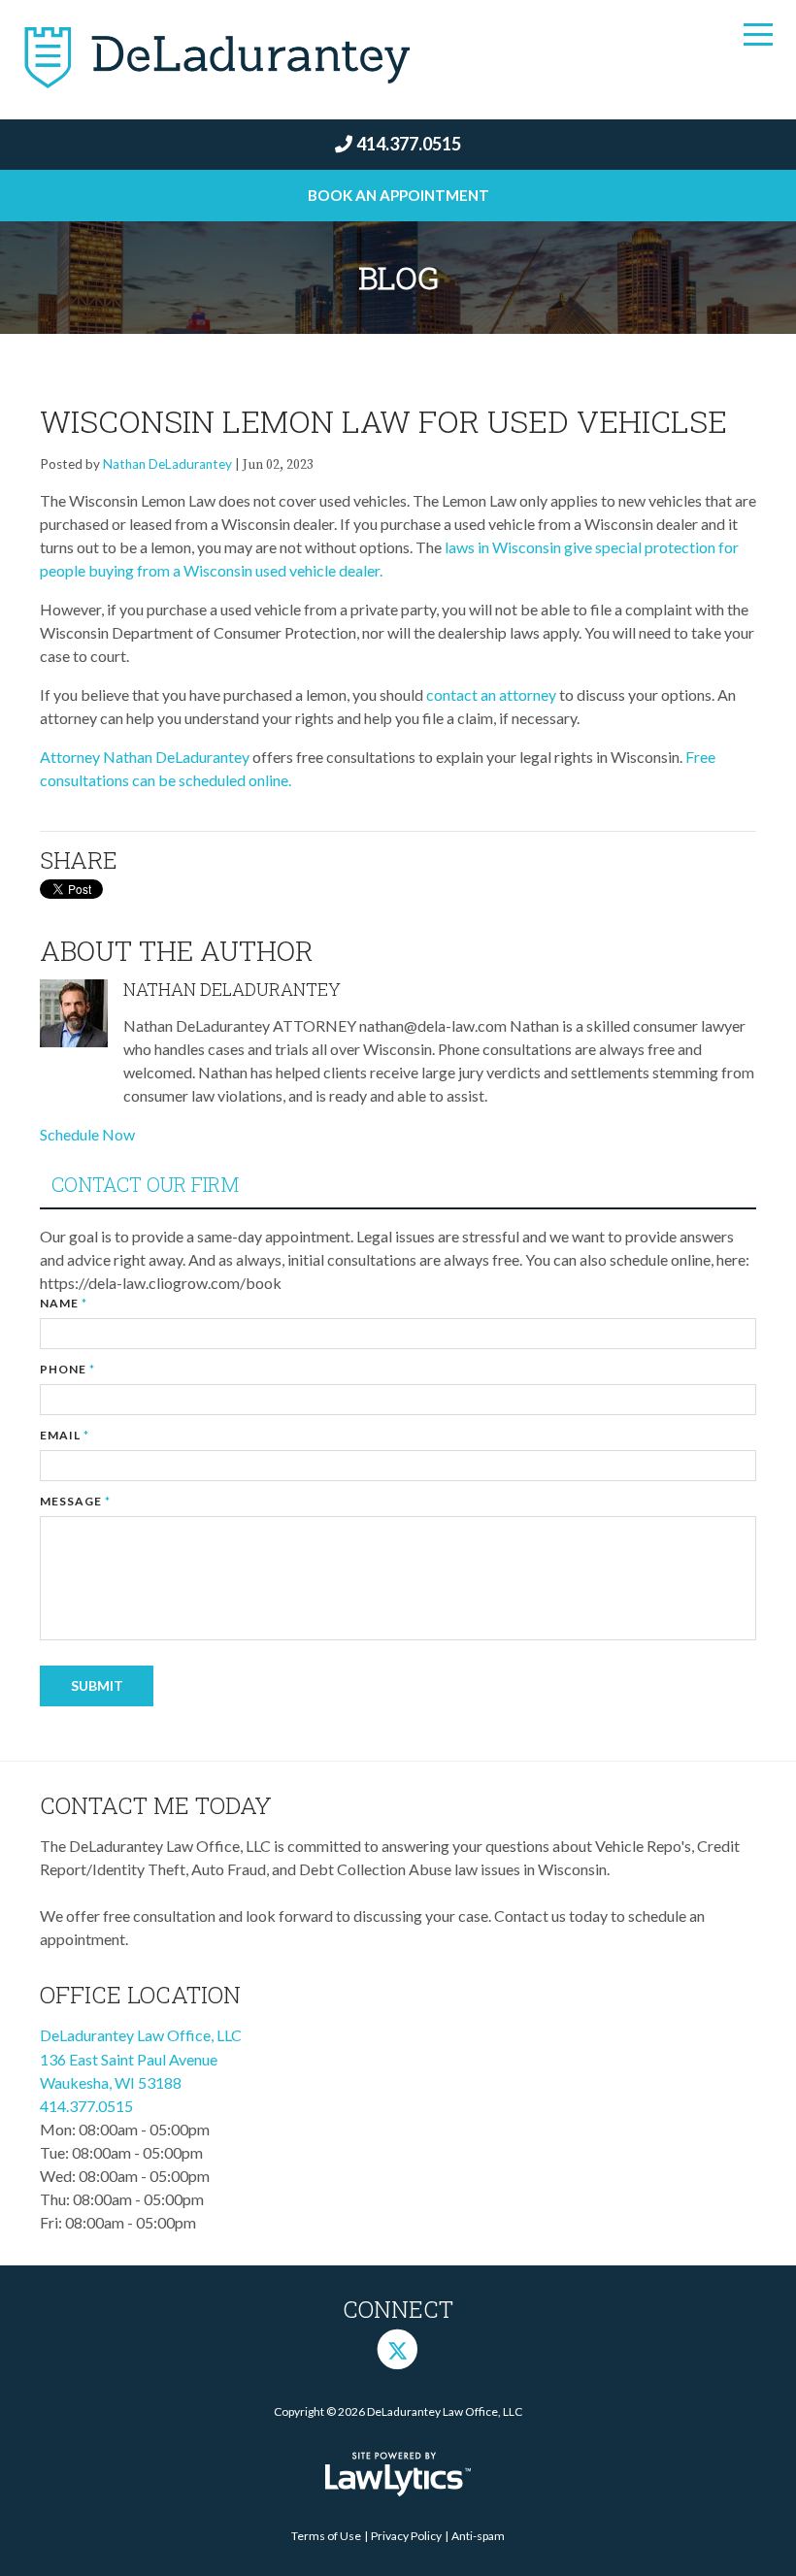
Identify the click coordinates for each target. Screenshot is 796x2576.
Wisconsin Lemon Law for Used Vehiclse (383, 421)
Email (65, 1435)
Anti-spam (478, 2536)
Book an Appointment (398, 195)
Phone (67, 1369)
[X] (398, 2348)
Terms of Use (326, 2536)
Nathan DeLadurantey (167, 464)
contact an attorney (491, 694)
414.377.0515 (409, 144)
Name (64, 1303)
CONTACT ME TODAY (156, 1805)
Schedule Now (87, 1134)
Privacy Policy (406, 2536)
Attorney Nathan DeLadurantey (145, 757)
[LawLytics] (398, 2474)
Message (75, 1501)
